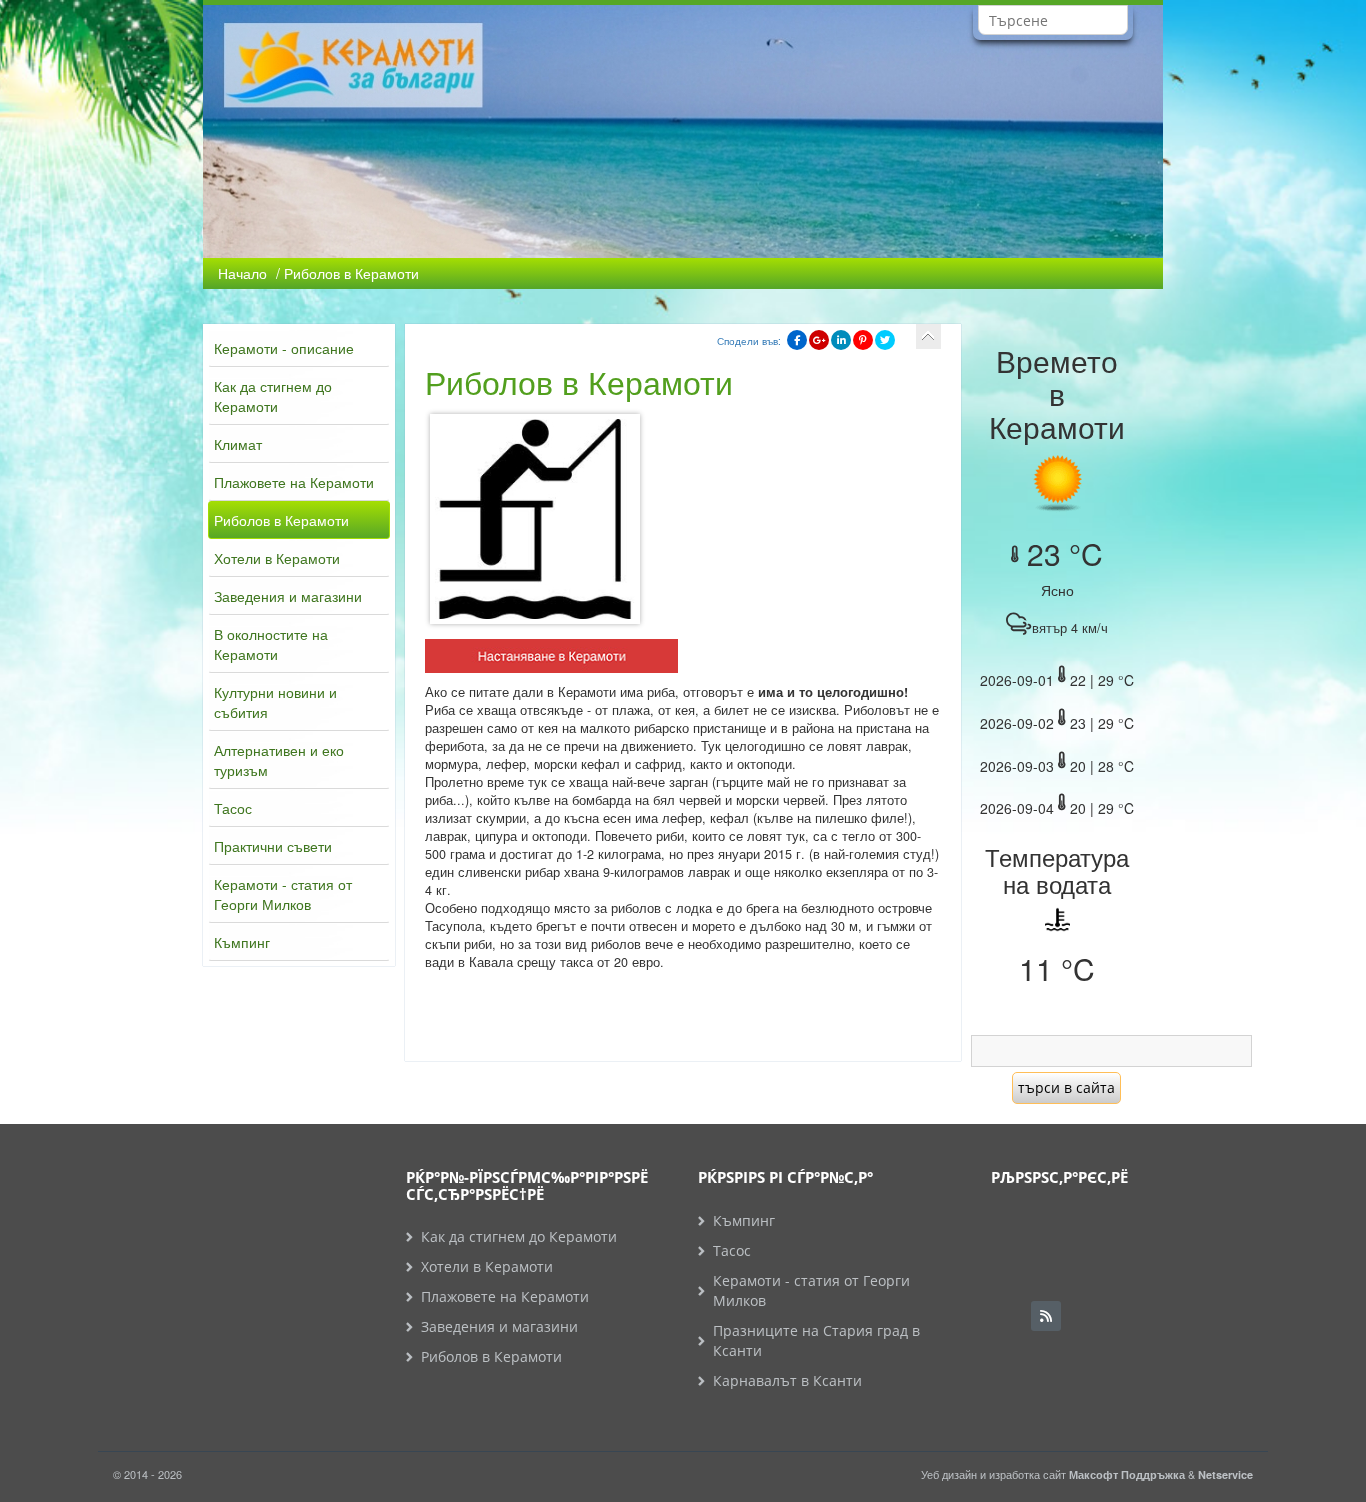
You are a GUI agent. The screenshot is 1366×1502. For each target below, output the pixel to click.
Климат (238, 444)
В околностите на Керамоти (271, 644)
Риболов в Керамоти (281, 520)
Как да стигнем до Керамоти (273, 396)
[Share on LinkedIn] (841, 340)
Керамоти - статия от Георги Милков (283, 894)
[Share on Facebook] (797, 340)
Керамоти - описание (284, 348)
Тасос (233, 808)
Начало (242, 273)
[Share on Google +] (819, 340)
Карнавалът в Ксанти (787, 1380)
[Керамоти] (551, 659)
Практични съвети (273, 846)
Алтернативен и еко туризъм (279, 760)
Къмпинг (242, 942)
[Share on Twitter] (885, 340)
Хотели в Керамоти (277, 558)
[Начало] (928, 336)
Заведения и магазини (288, 596)
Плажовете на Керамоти (294, 482)
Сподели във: (749, 341)
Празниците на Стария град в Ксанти (816, 1340)
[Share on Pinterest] (863, 340)
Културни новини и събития (275, 702)
